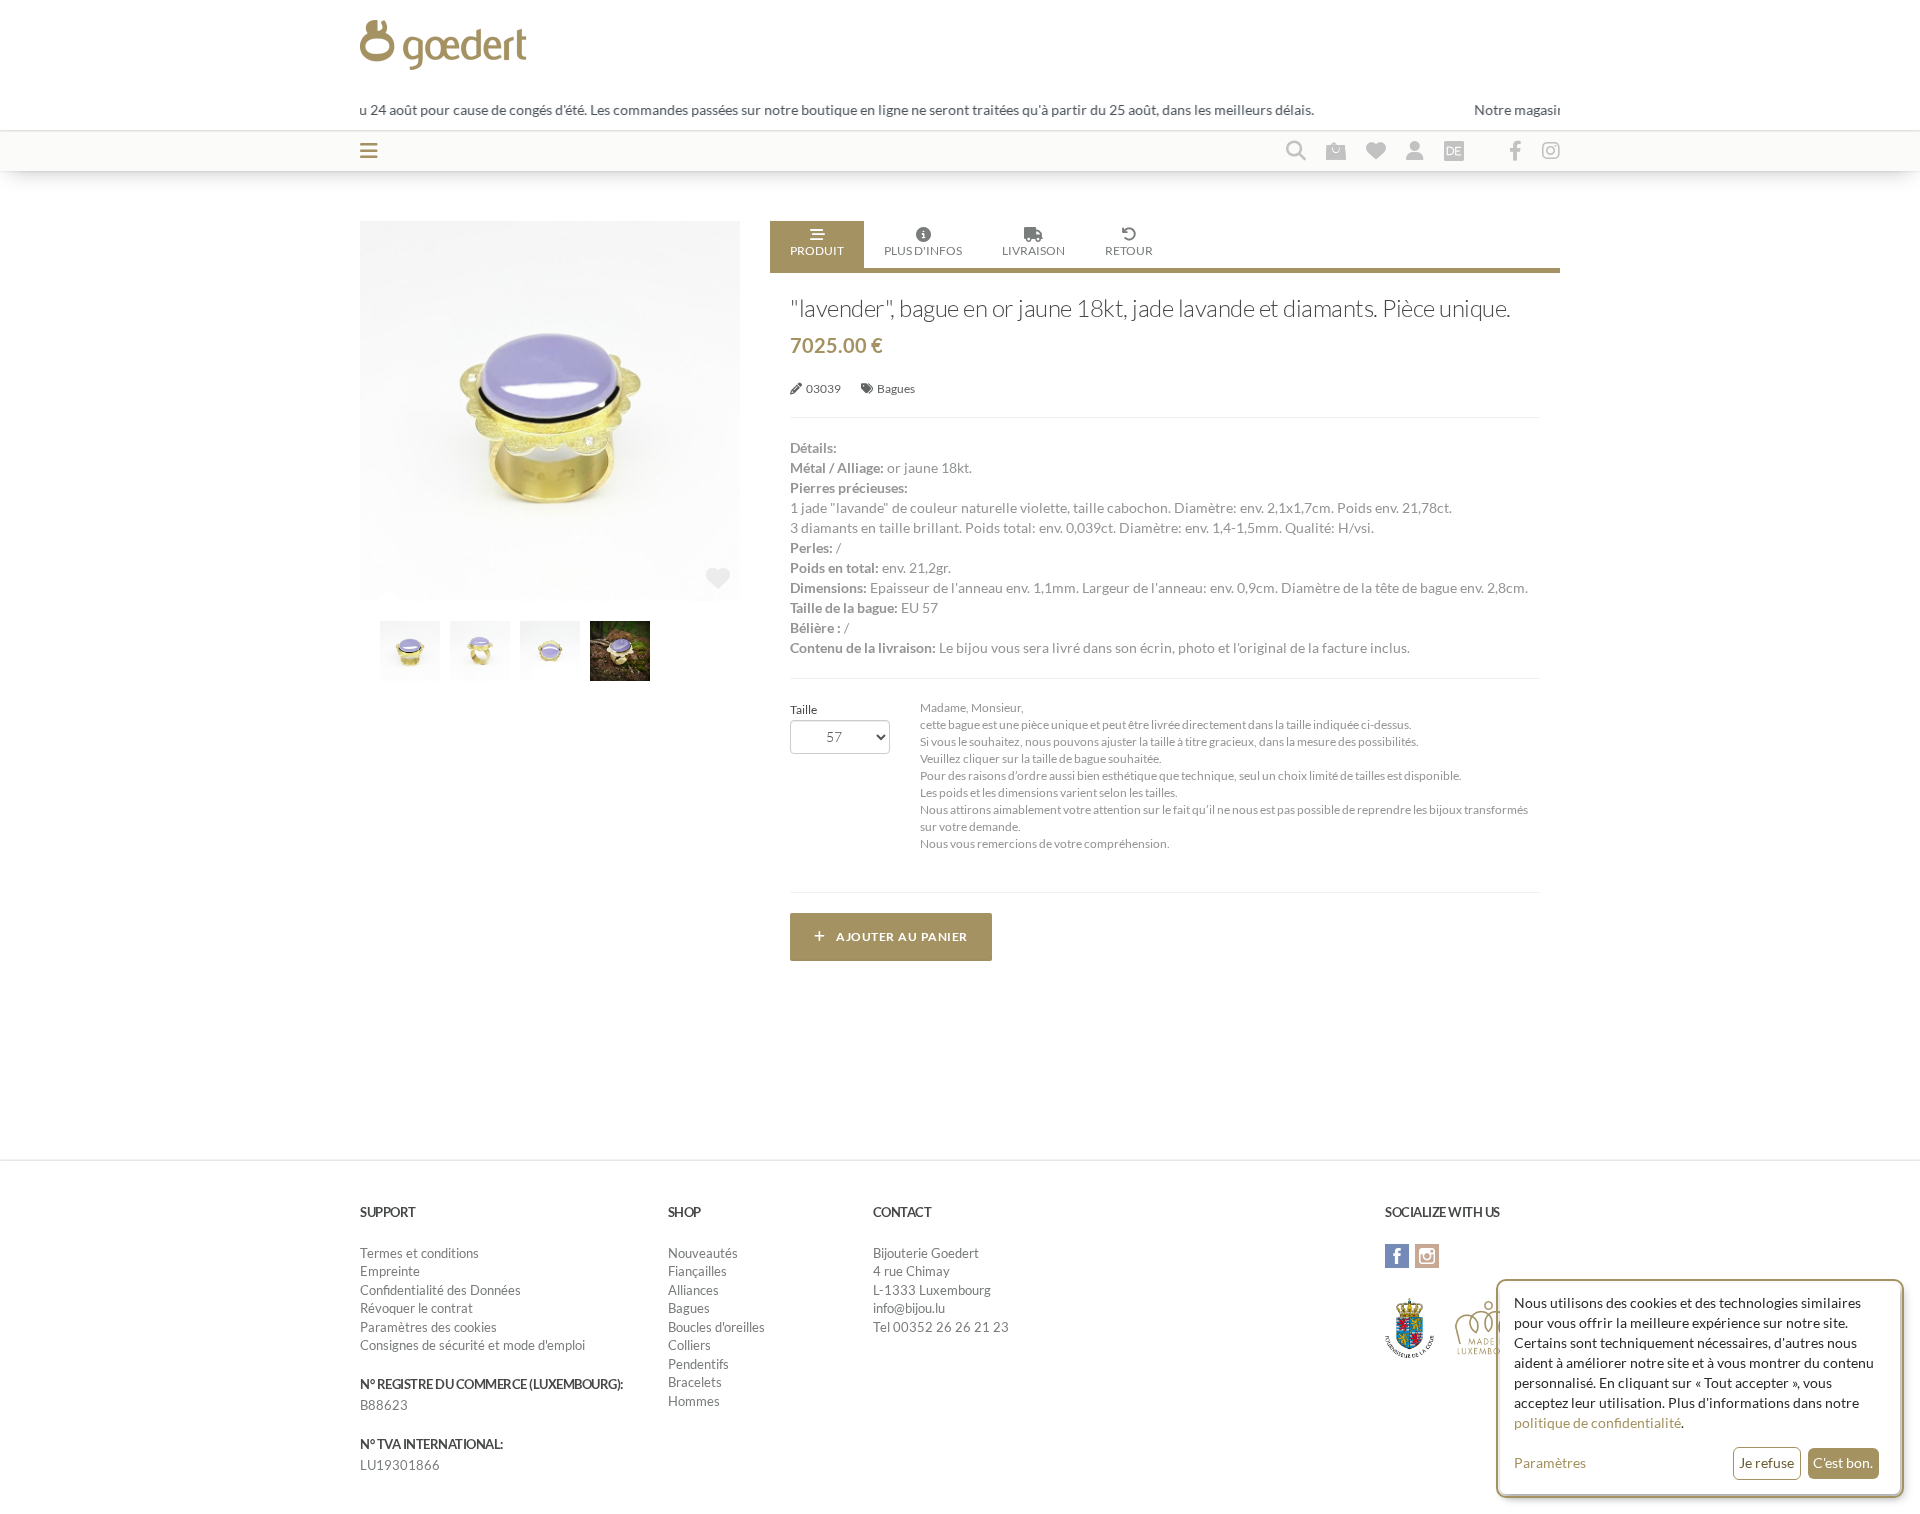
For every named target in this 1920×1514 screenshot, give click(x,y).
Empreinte (390, 1271)
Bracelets (695, 1382)
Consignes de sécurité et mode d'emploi (472, 1345)
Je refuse (1766, 1462)
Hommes (694, 1401)
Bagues (896, 388)
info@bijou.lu (909, 1308)
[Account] (1415, 150)
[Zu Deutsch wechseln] (1454, 150)
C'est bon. (1843, 1462)
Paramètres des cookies (428, 1327)
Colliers (689, 1345)
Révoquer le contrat (416, 1308)
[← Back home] (491, 45)
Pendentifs (698, 1364)
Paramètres (1550, 1462)
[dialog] (1700, 1388)
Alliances (693, 1290)
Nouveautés (703, 1253)
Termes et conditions (419, 1253)
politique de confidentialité (1597, 1422)
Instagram (1427, 1256)
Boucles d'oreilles (716, 1327)
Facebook (1397, 1256)
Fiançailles (697, 1271)
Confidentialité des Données (440, 1290)
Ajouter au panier (897, 936)
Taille (803, 709)
